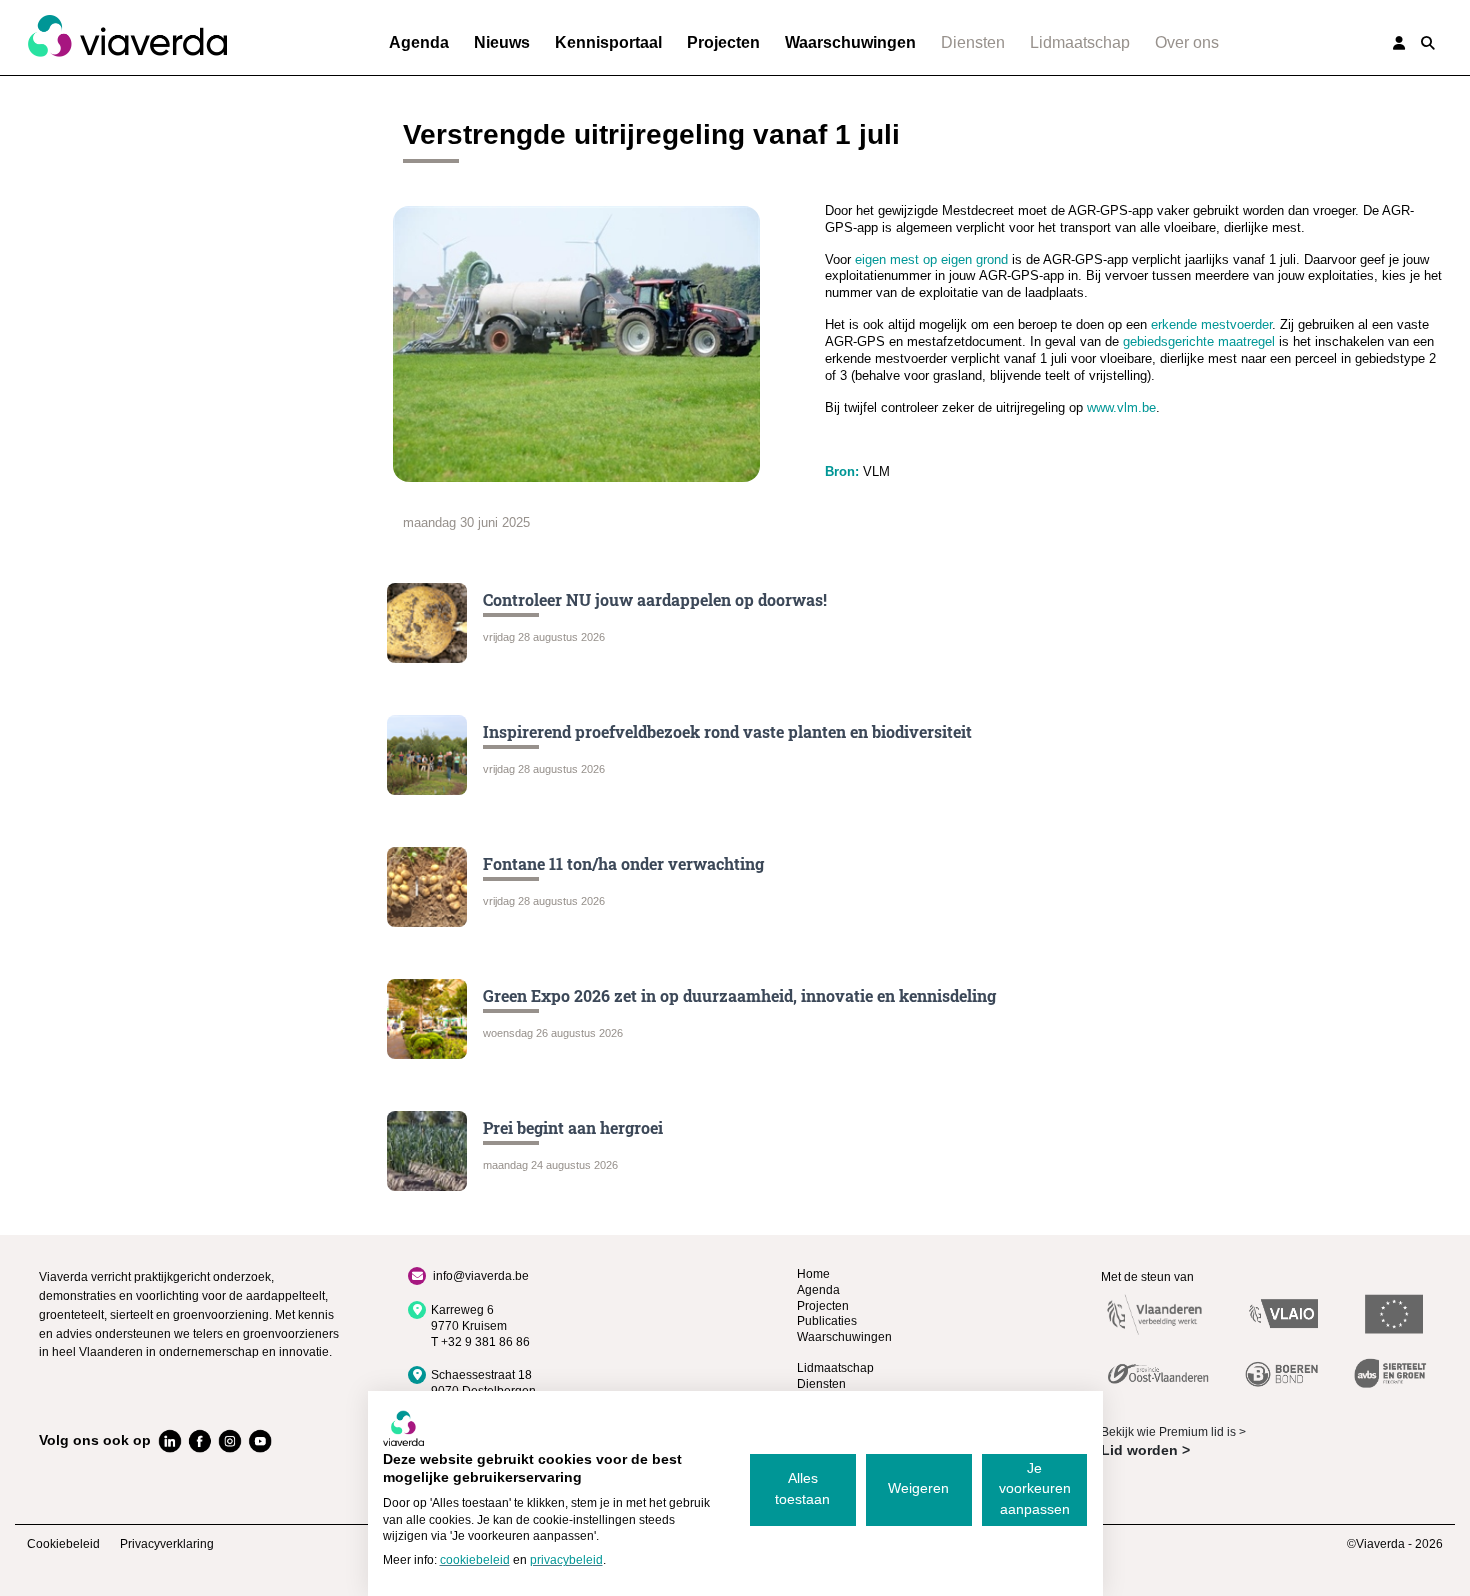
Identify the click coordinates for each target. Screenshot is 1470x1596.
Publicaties (827, 1321)
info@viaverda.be (481, 1276)
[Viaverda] (127, 37)
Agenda (419, 42)
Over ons (1187, 42)
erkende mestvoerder (1211, 324)
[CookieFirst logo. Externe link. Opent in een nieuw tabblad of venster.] (403, 1428)
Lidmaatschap (1080, 42)
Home (813, 1274)
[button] (1428, 43)
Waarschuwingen (850, 42)
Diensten (973, 42)
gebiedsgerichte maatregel (1199, 341)
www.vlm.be (1121, 407)
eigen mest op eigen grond (931, 259)
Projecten (723, 42)
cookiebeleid (475, 1560)
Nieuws (502, 42)
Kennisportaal (608, 42)
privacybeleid (566, 1560)
